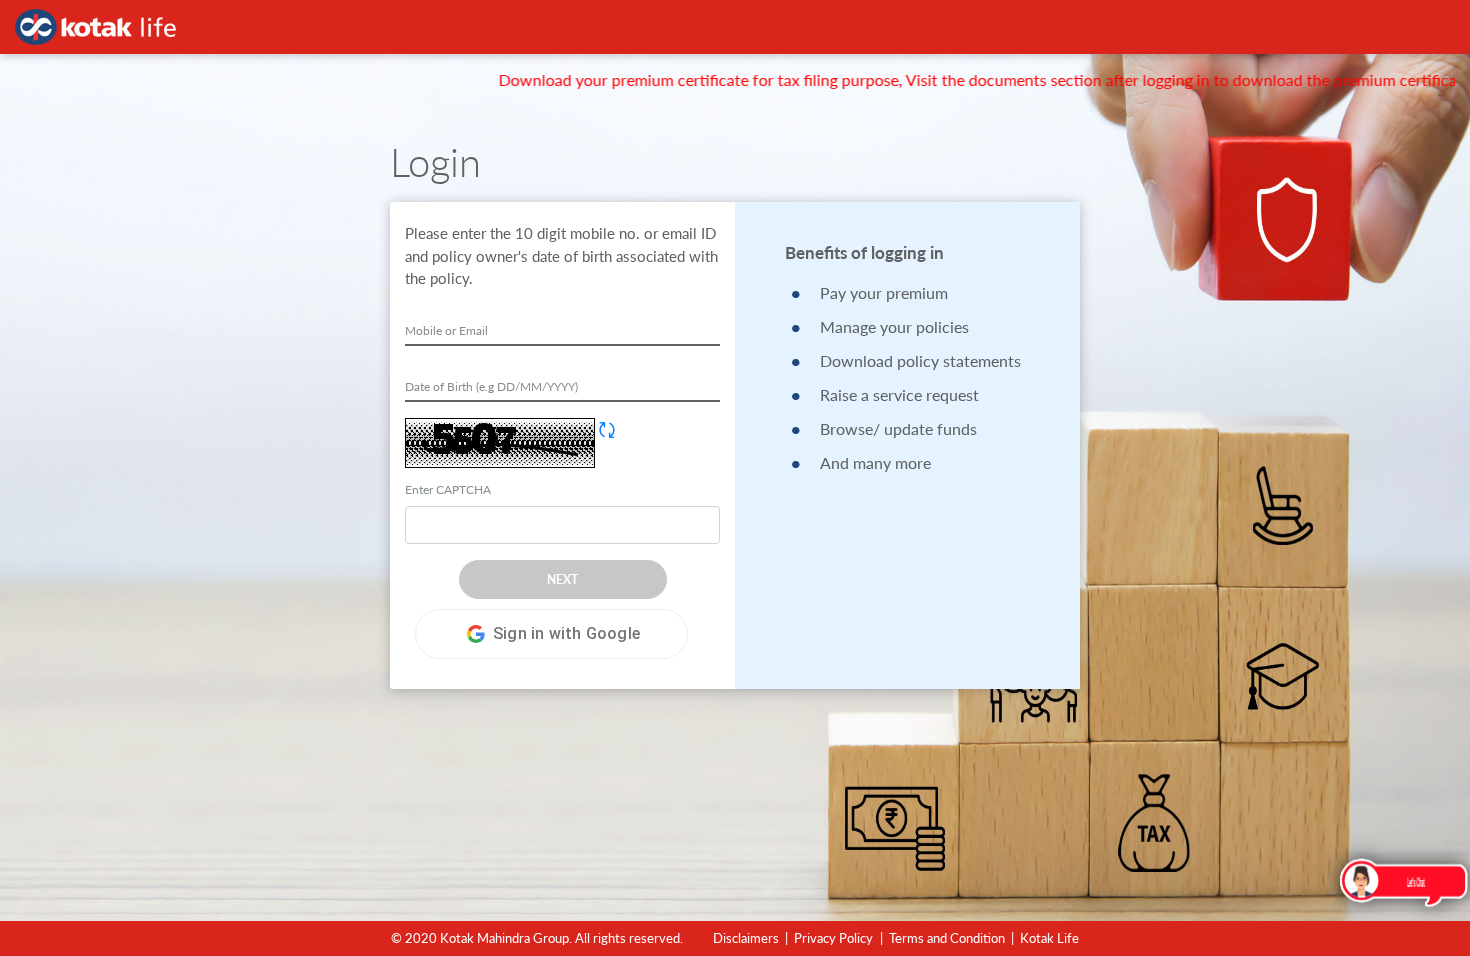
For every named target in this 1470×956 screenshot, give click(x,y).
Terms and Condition (947, 938)
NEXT (562, 579)
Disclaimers (746, 938)
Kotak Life (1049, 938)
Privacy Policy (833, 938)
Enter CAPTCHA (448, 489)
